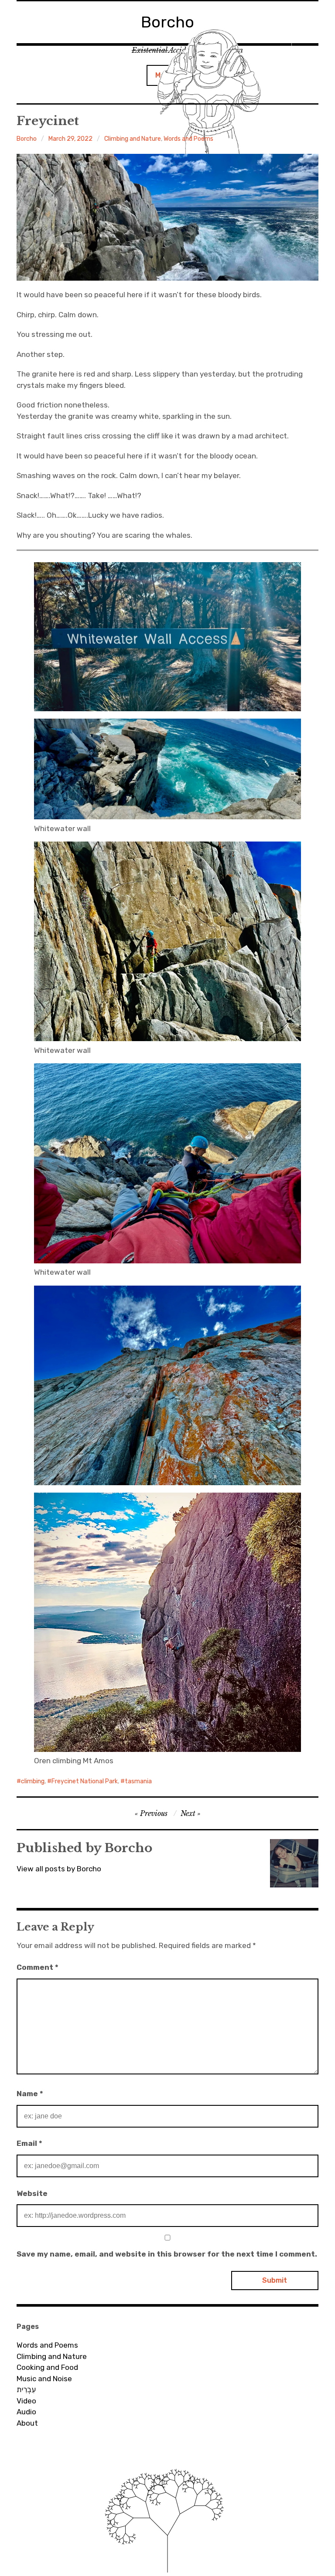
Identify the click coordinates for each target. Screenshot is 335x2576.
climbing (33, 1781)
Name (30, 2094)
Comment (38, 1967)
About (27, 2423)
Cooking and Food (47, 2367)
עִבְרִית (26, 2389)
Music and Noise (44, 2379)
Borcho (27, 139)
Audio (26, 2412)
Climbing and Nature (133, 139)
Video (26, 2401)
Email (29, 2143)
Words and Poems (188, 139)
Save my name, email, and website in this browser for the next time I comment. (167, 2254)
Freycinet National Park (85, 1781)
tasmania (138, 1781)
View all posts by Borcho (59, 1869)
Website (32, 2193)
